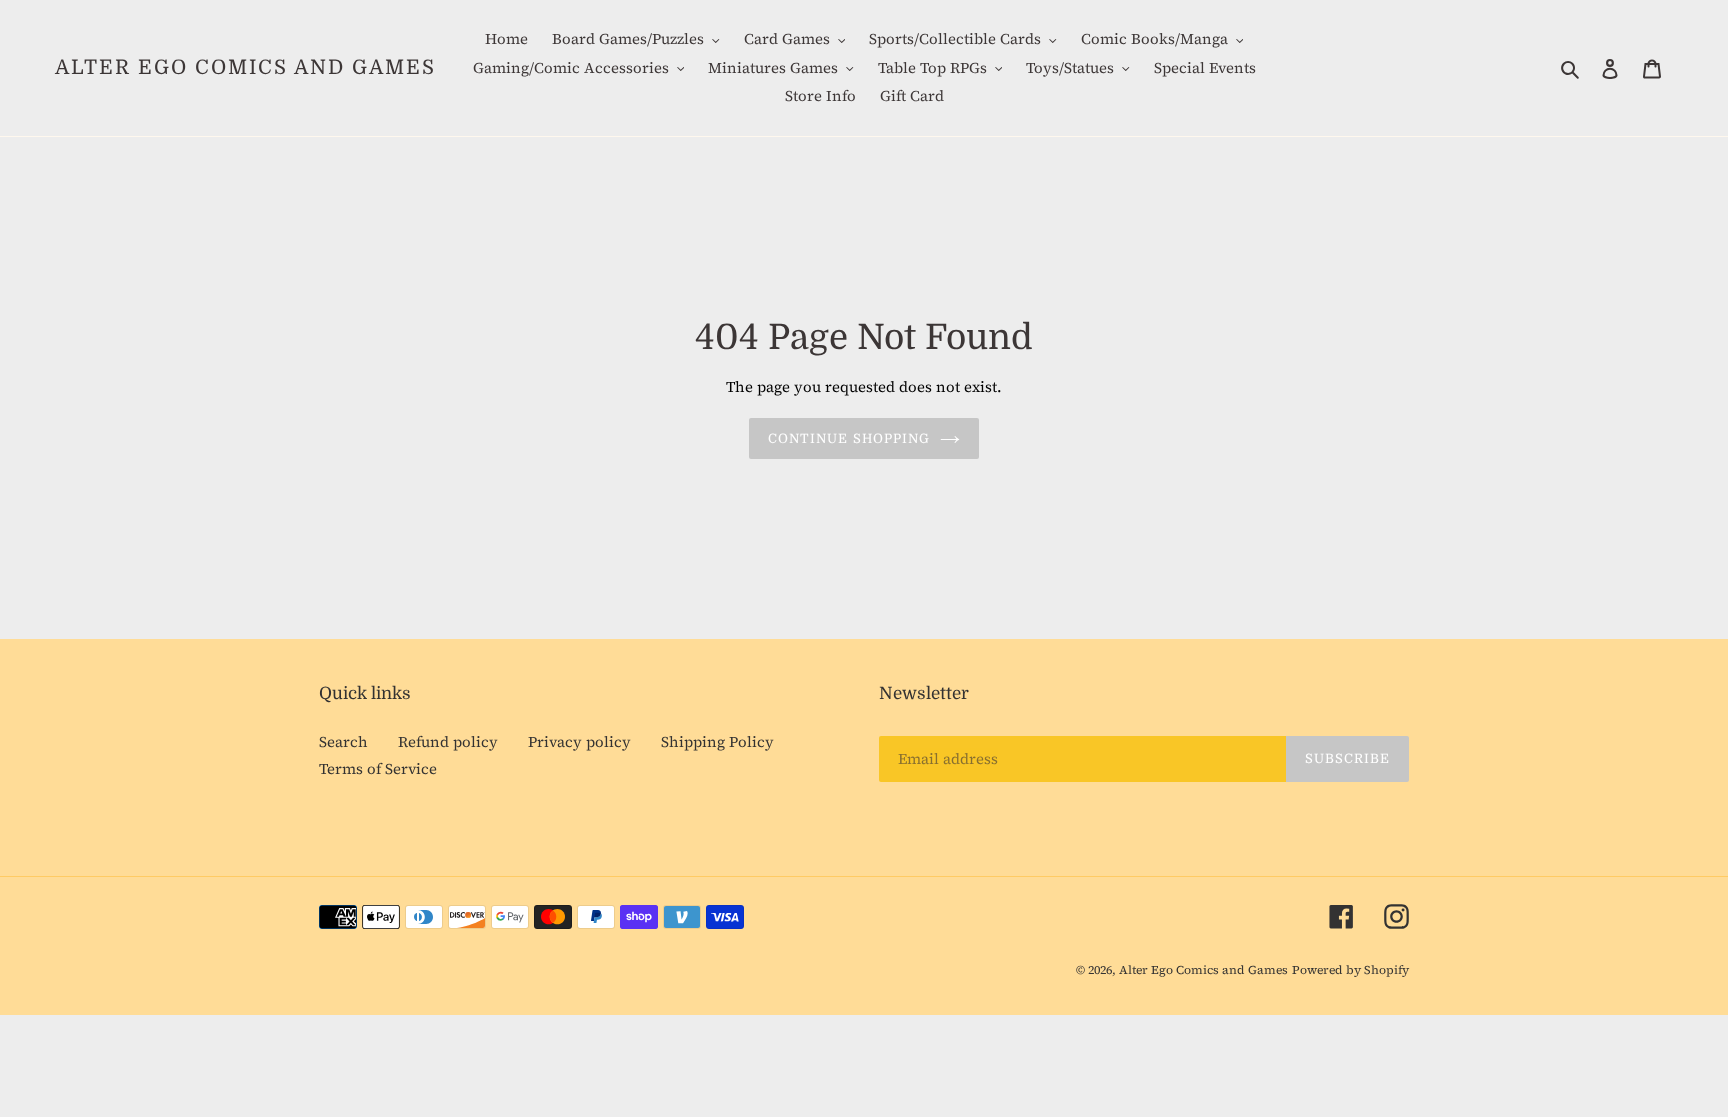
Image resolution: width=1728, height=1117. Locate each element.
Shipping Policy (717, 741)
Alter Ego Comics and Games (245, 67)
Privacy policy (579, 741)
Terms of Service (378, 768)
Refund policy (448, 741)
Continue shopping (849, 438)
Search (343, 741)
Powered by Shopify (1350, 970)
